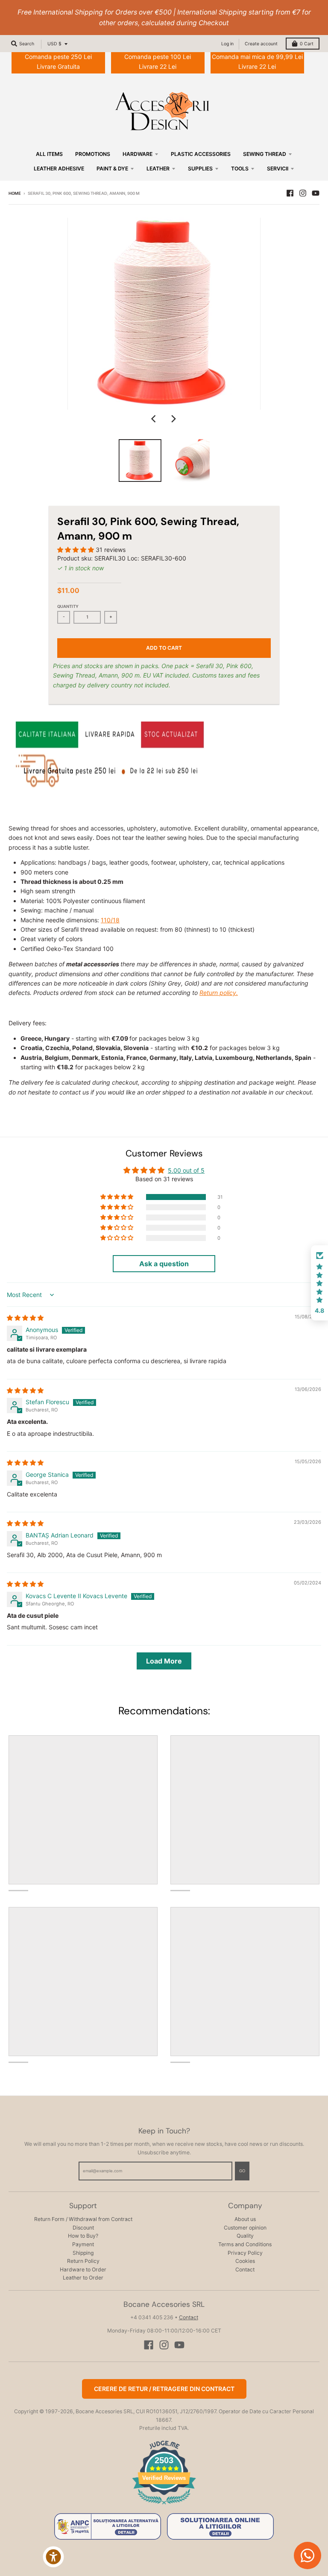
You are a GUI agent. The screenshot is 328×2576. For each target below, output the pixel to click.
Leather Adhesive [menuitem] (59, 169)
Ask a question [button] (164, 1264)
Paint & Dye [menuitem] (112, 169)
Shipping (83, 2253)
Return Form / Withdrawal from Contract (83, 2219)
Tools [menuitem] (240, 169)
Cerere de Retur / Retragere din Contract (164, 2389)
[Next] (173, 419)
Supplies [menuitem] (200, 169)
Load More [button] (164, 1661)
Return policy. (219, 993)
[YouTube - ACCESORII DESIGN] (316, 193)
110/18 (110, 920)
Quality (245, 2236)
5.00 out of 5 (186, 1170)
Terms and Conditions (245, 2244)
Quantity (68, 606)
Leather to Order (83, 2278)
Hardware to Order (83, 2269)
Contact (245, 2269)
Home (15, 193)
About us (245, 2219)
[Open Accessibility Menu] (53, 2557)
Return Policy (83, 2261)
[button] (76, 550)
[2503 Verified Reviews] (164, 2506)
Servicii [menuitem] (278, 169)
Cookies (245, 2261)
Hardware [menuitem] (138, 154)
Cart (307, 44)
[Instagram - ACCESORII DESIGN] (303, 193)
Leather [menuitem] (158, 169)
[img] (25, 1318)
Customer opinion (245, 2228)
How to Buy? (83, 2236)
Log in (227, 44)
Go (242, 2171)
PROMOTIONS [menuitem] (93, 154)
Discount (83, 2228)
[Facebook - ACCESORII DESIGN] (290, 193)
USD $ (54, 44)
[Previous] (155, 419)
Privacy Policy (245, 2253)
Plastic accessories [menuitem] (201, 154)
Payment (83, 2244)
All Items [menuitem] (49, 154)
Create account (261, 44)
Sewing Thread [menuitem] (265, 154)
